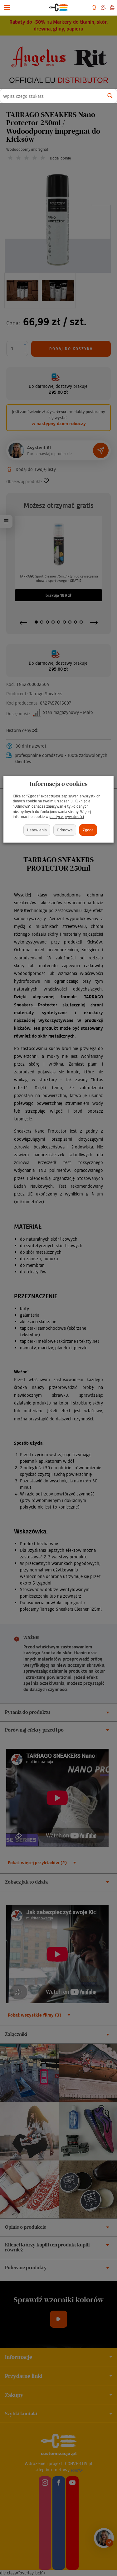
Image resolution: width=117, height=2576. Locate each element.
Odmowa (65, 830)
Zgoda (88, 830)
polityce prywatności (67, 817)
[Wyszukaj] (110, 96)
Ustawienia (37, 830)
